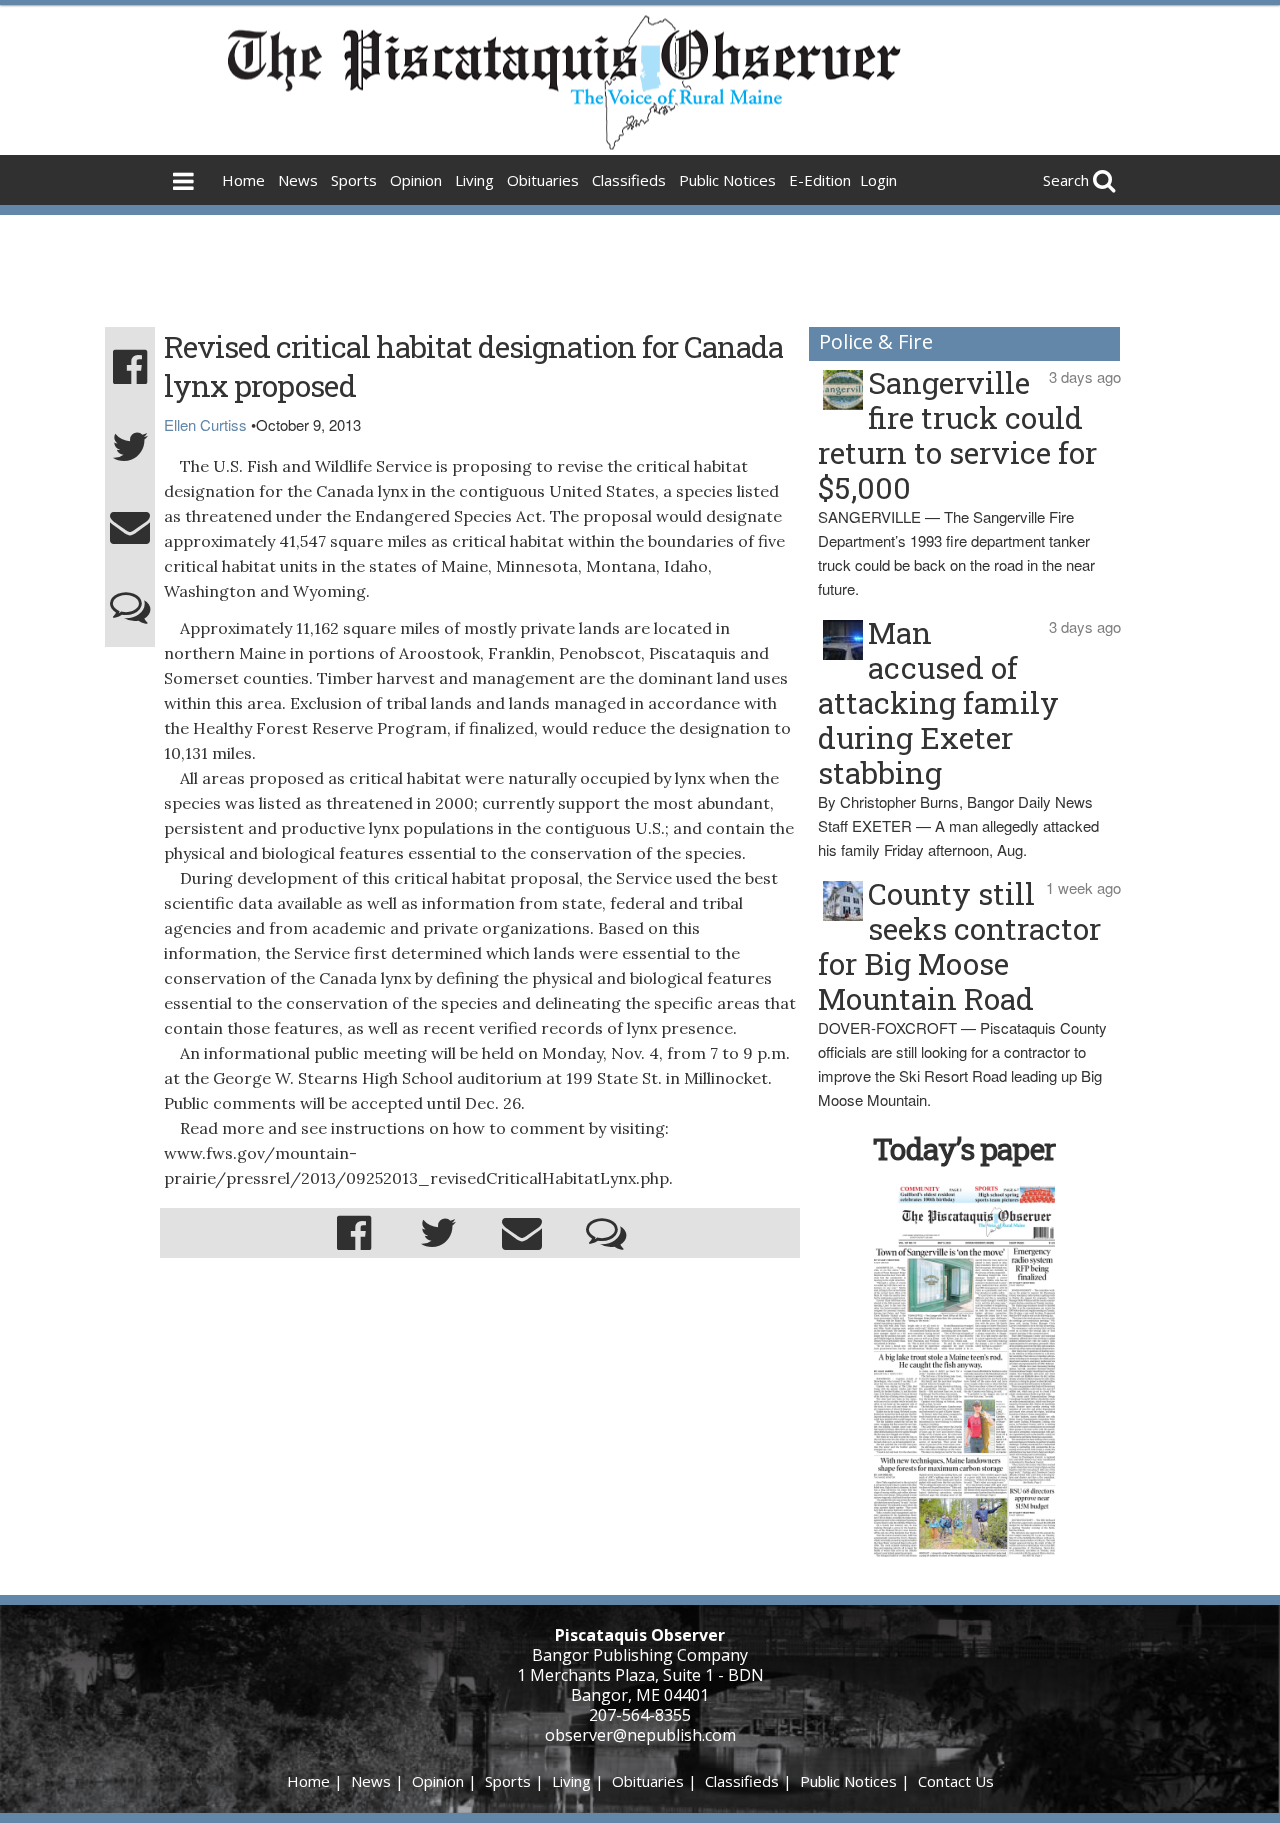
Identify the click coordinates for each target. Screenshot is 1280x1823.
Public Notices (727, 180)
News (298, 180)
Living (474, 180)
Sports (354, 180)
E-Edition (820, 180)
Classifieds (629, 180)
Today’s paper (964, 1148)
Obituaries (543, 180)
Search (1066, 180)
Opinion (416, 180)
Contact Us (956, 1781)
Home (243, 180)
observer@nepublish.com (640, 1735)
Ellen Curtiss (205, 424)
